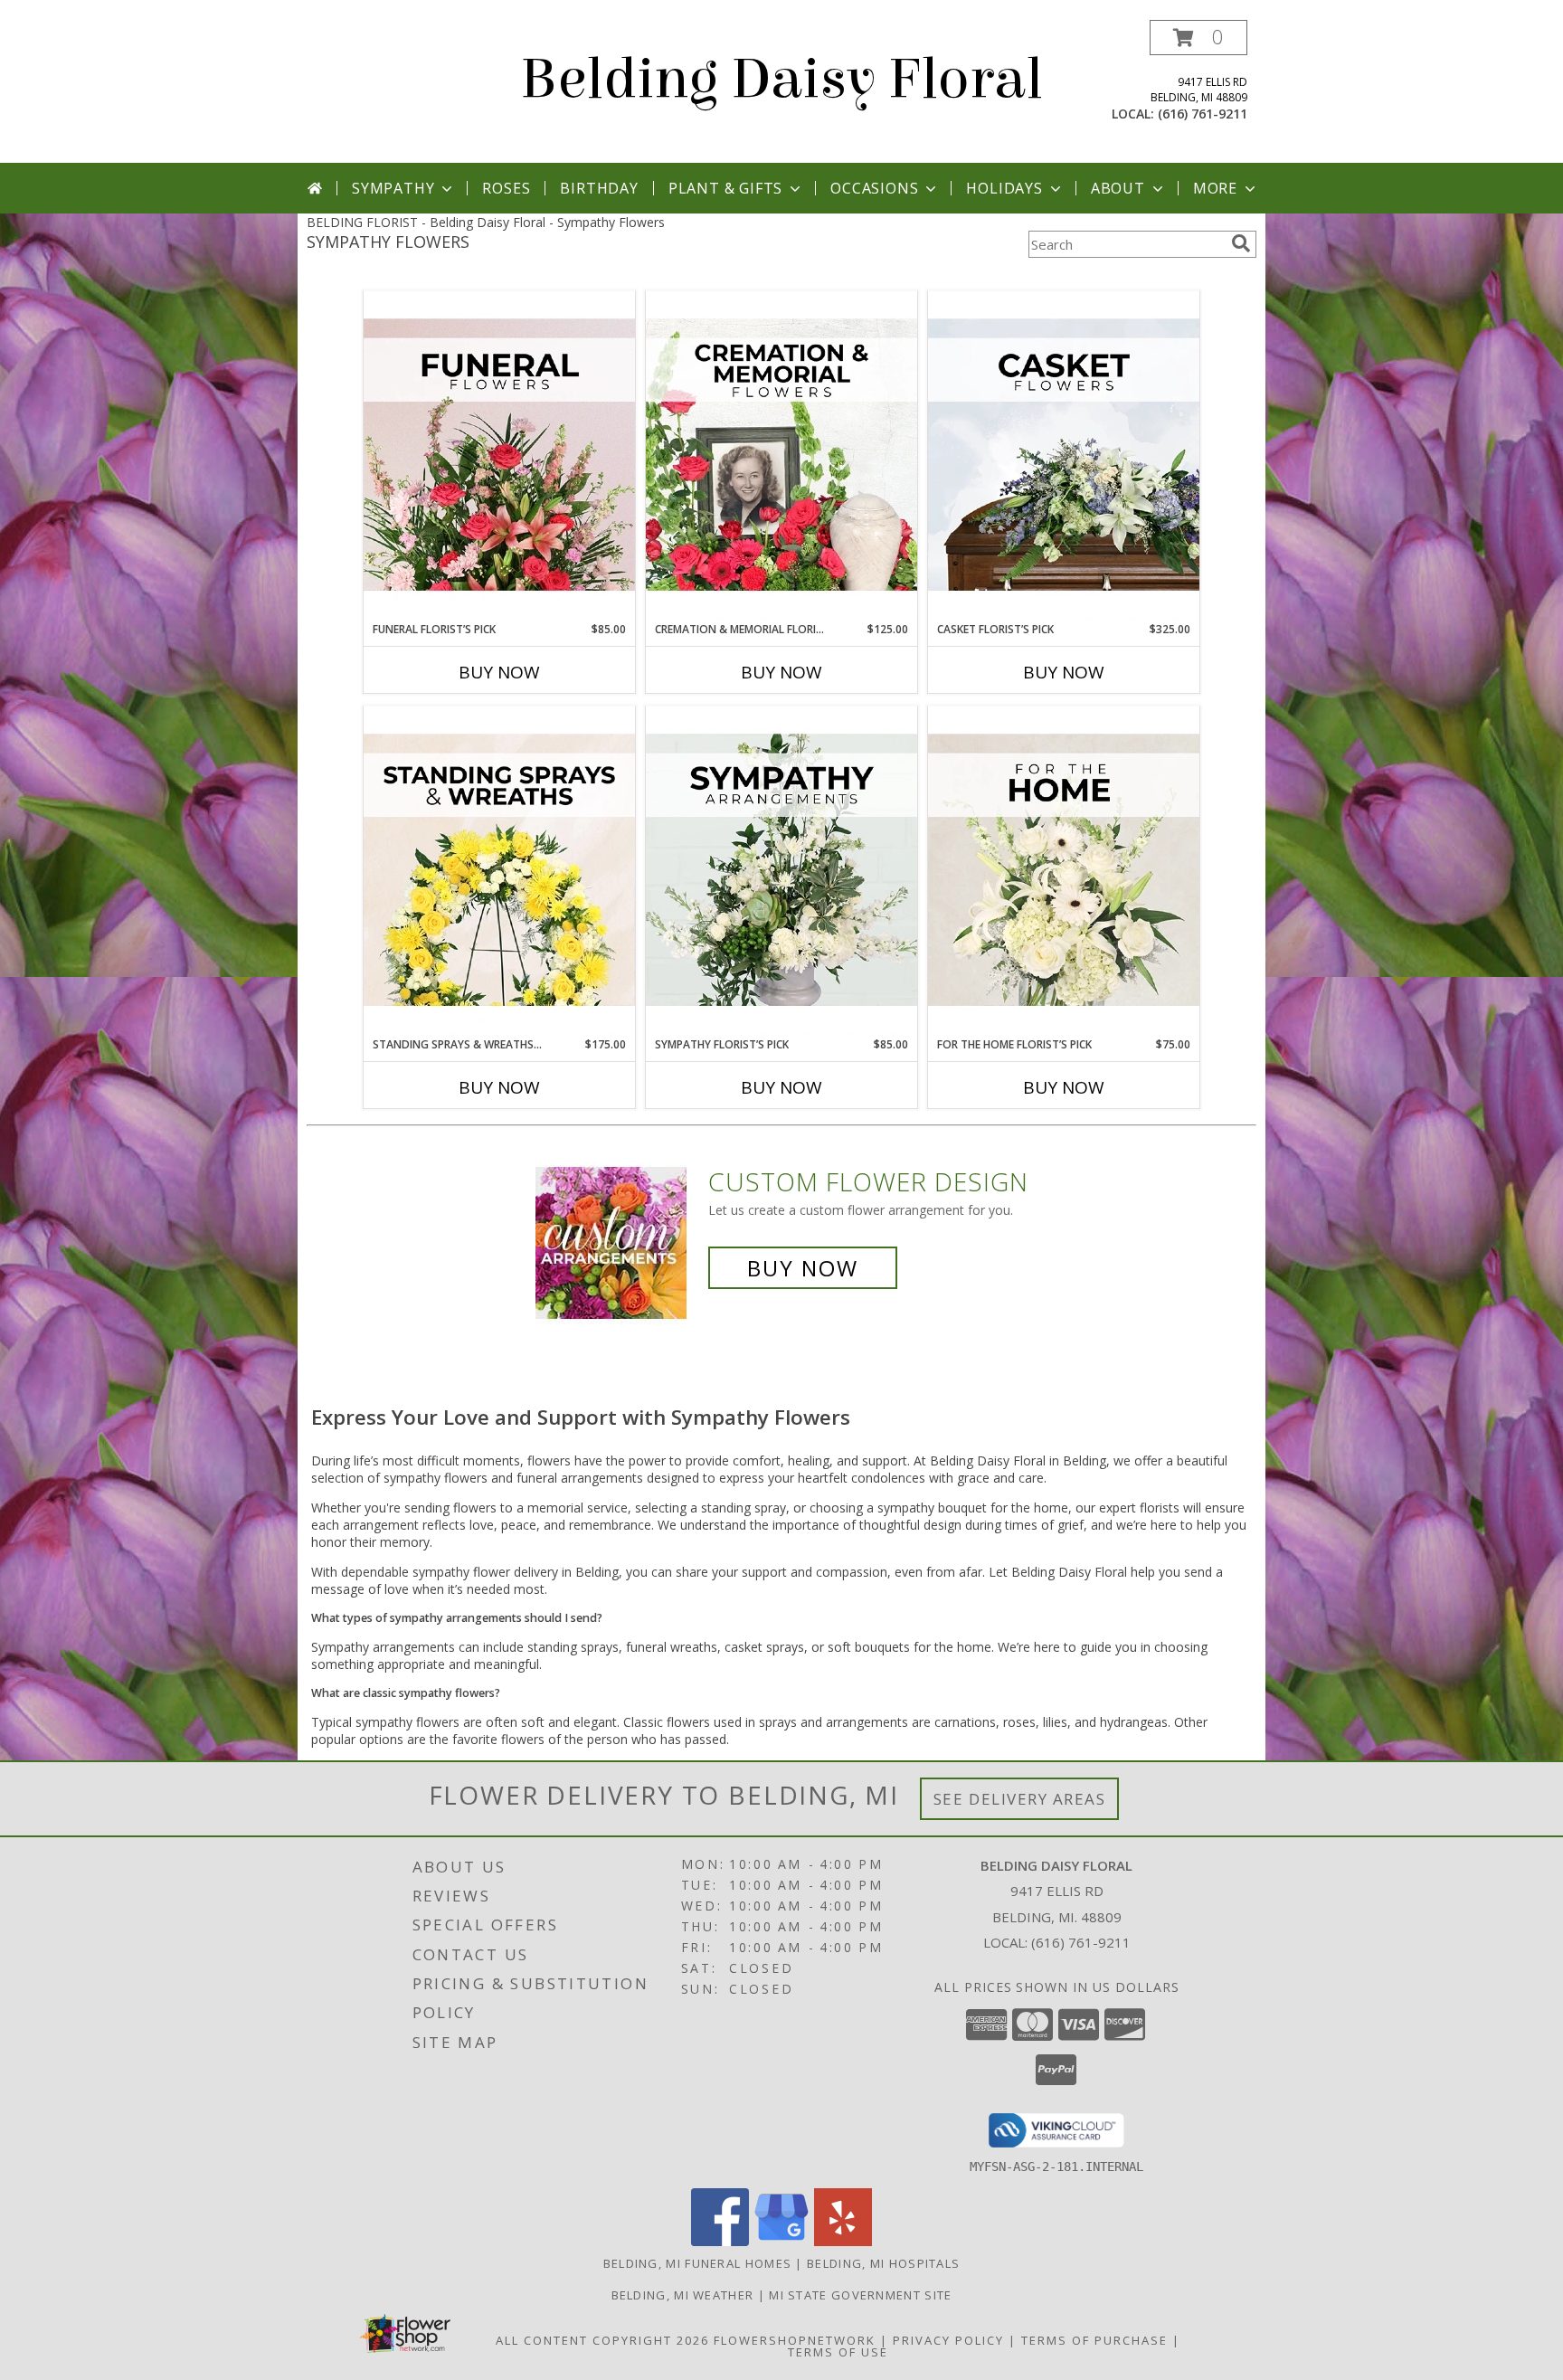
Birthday (599, 188)
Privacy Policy (948, 2340)
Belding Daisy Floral (781, 79)
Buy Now (499, 672)
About (1118, 188)
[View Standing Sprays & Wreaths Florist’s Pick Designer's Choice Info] (499, 871)
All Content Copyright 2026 (602, 2340)
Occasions (874, 188)
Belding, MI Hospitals (883, 2263)
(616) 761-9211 (1203, 114)
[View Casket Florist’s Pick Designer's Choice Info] (1064, 456)
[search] (1241, 243)
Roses (506, 188)
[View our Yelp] (843, 2241)
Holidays (1004, 188)
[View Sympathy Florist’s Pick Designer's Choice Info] (781, 871)
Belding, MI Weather (683, 2295)
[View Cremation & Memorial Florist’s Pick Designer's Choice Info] (781, 456)
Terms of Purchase (1094, 2340)
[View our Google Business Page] (781, 2241)
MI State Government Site (860, 2295)
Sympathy (393, 188)
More (1215, 188)
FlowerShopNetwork (795, 2340)
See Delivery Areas (1020, 1799)
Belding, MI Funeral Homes (698, 2263)
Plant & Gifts (725, 188)
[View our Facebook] (720, 2241)
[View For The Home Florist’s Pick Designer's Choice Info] (1064, 871)
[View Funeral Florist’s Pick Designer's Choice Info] (499, 456)
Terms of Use (838, 2352)
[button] (1198, 38)
